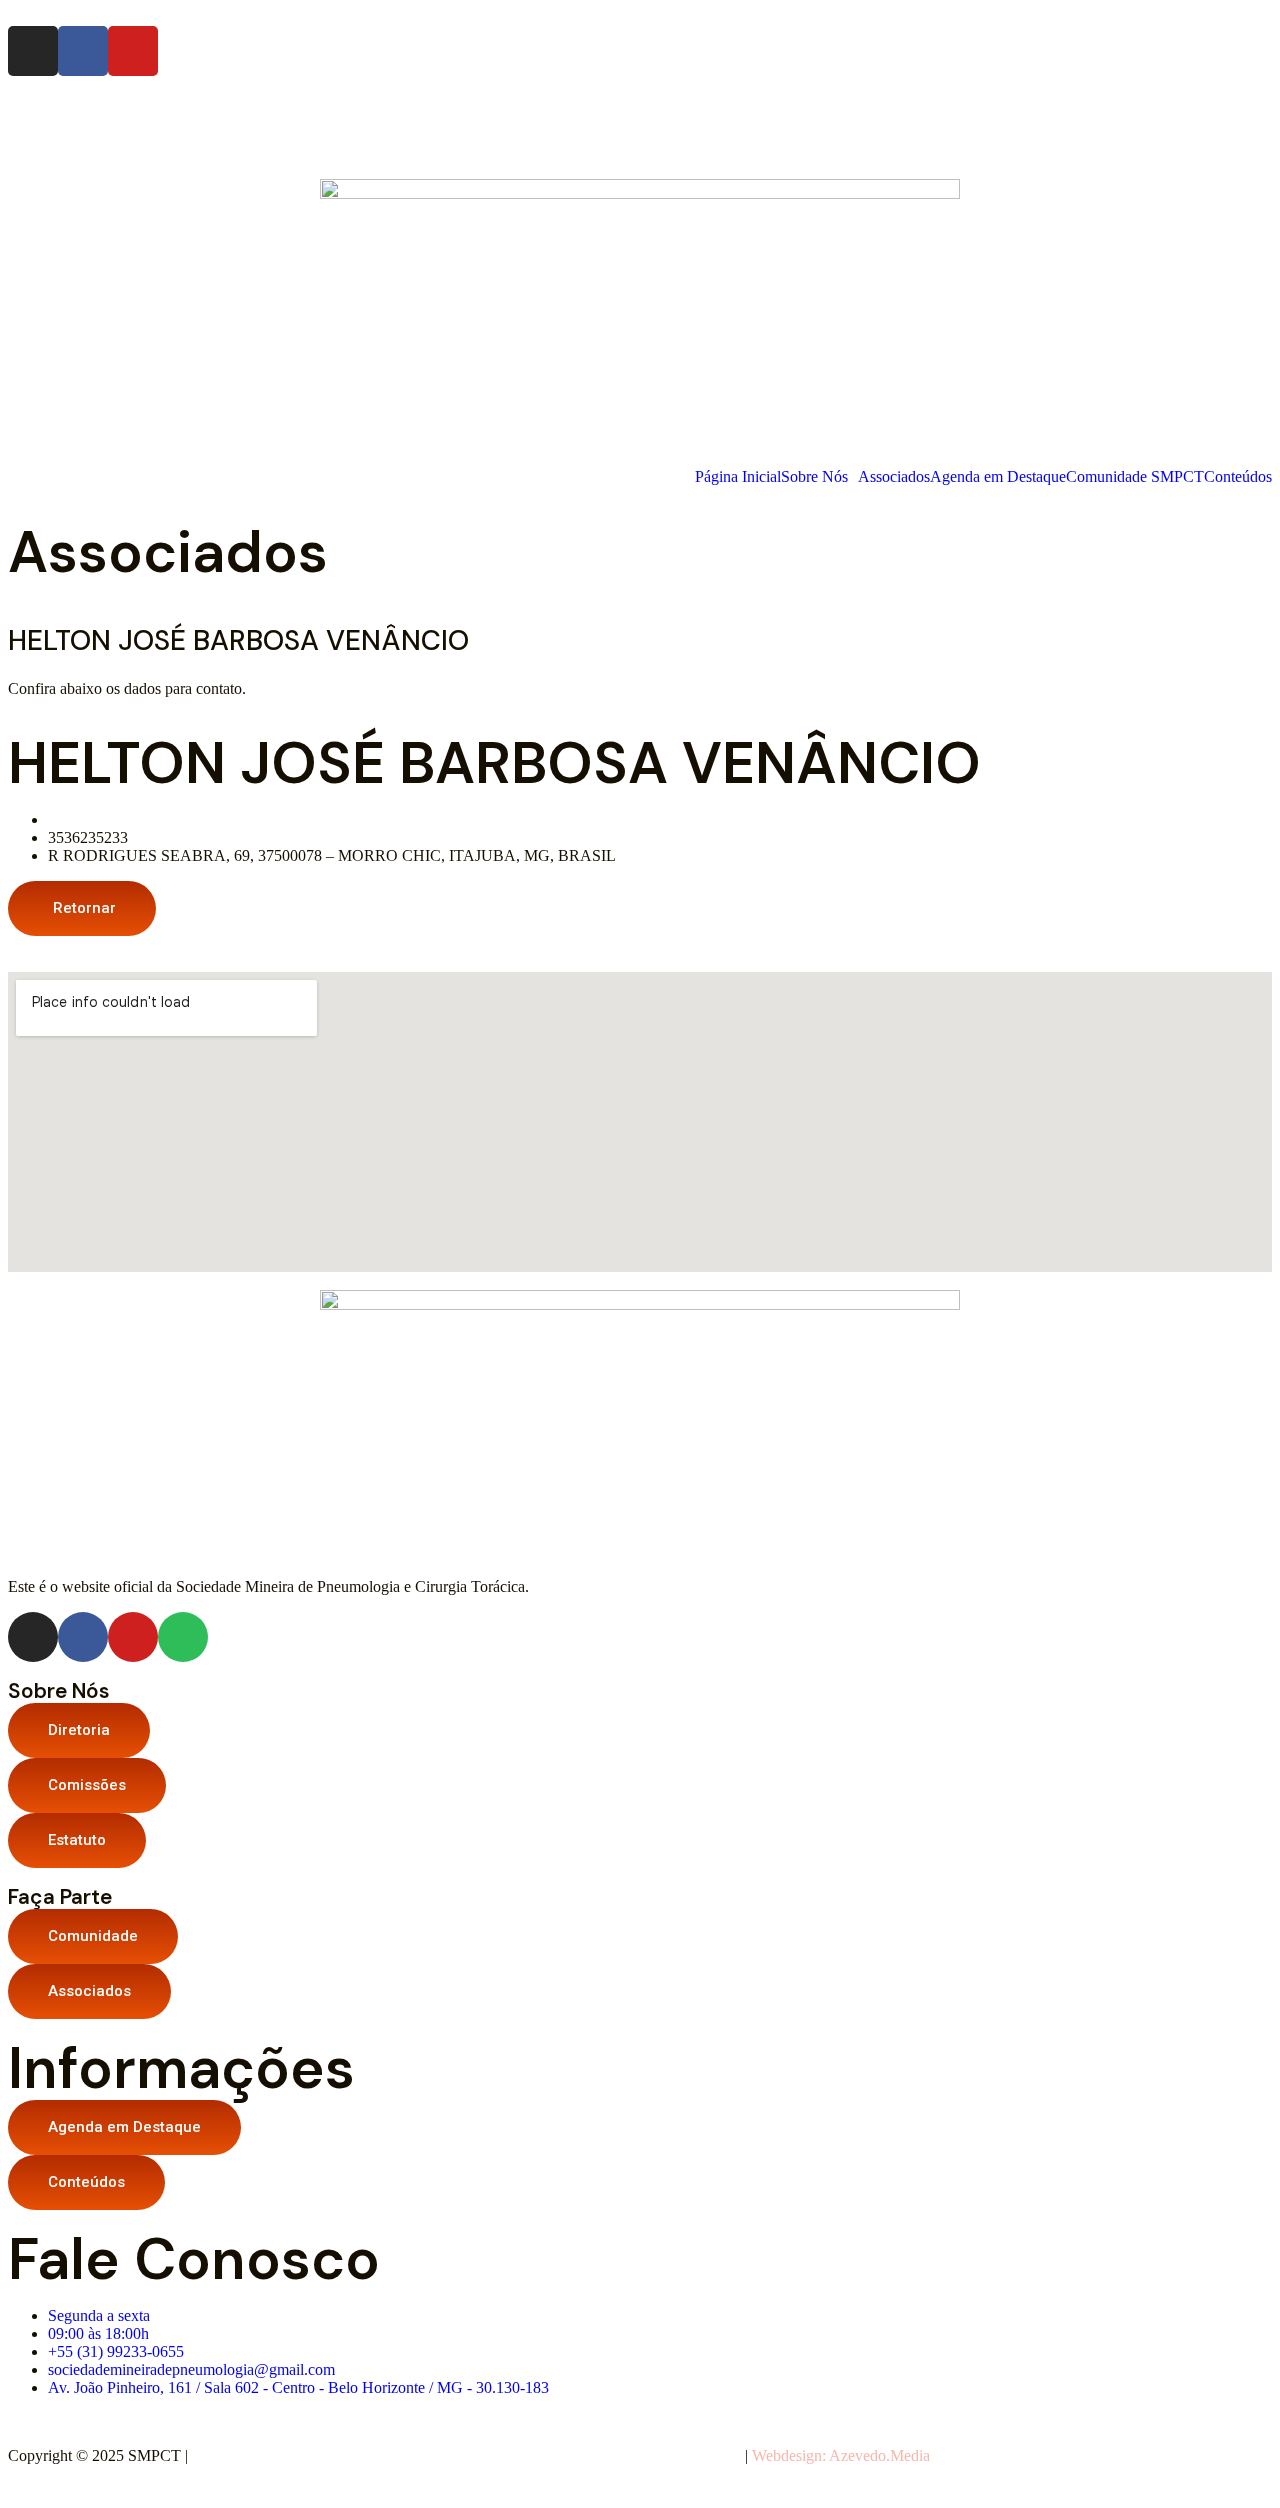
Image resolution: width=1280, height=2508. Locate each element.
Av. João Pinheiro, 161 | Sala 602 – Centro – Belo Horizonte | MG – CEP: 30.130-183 (466, 2455)
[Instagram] (33, 51)
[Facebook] (83, 51)
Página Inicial (738, 477)
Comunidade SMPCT (1135, 477)
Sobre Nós (814, 477)
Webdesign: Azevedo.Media (841, 2455)
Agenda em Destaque (998, 477)
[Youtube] (133, 51)
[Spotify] (183, 1637)
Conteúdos (1238, 477)
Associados (894, 477)
